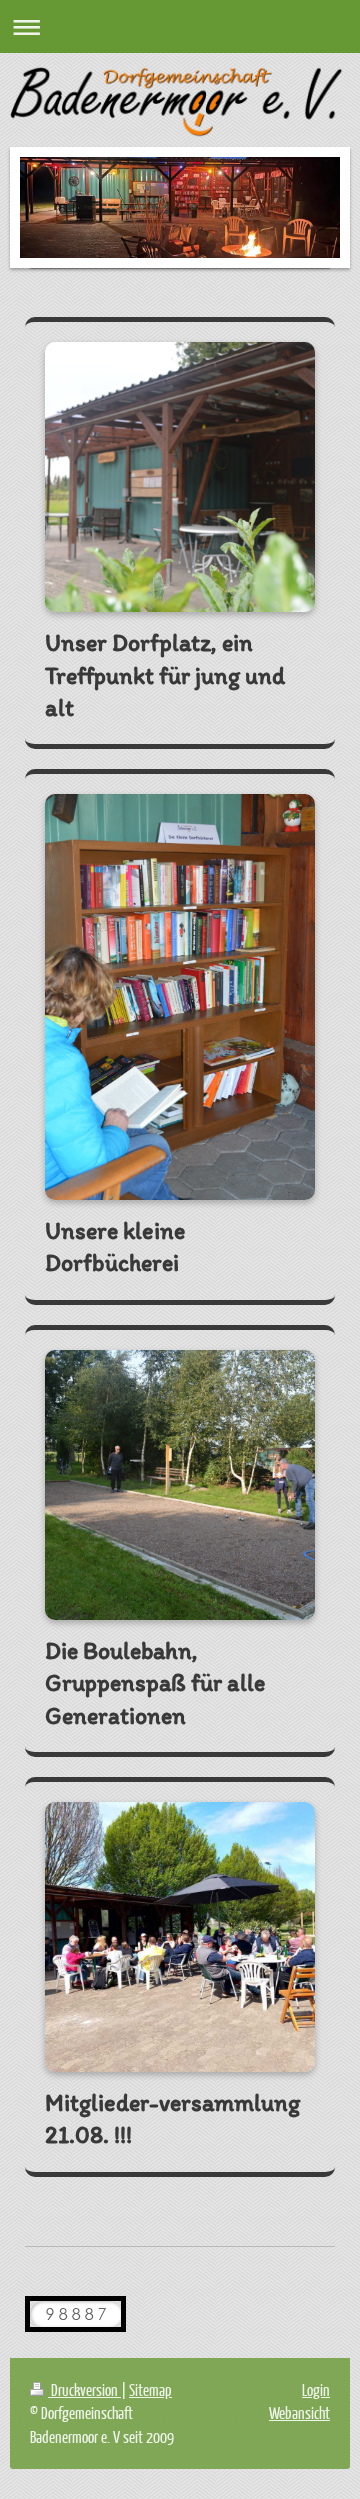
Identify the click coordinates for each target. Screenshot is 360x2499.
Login (316, 2389)
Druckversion (84, 2389)
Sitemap (150, 2389)
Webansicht (299, 2412)
